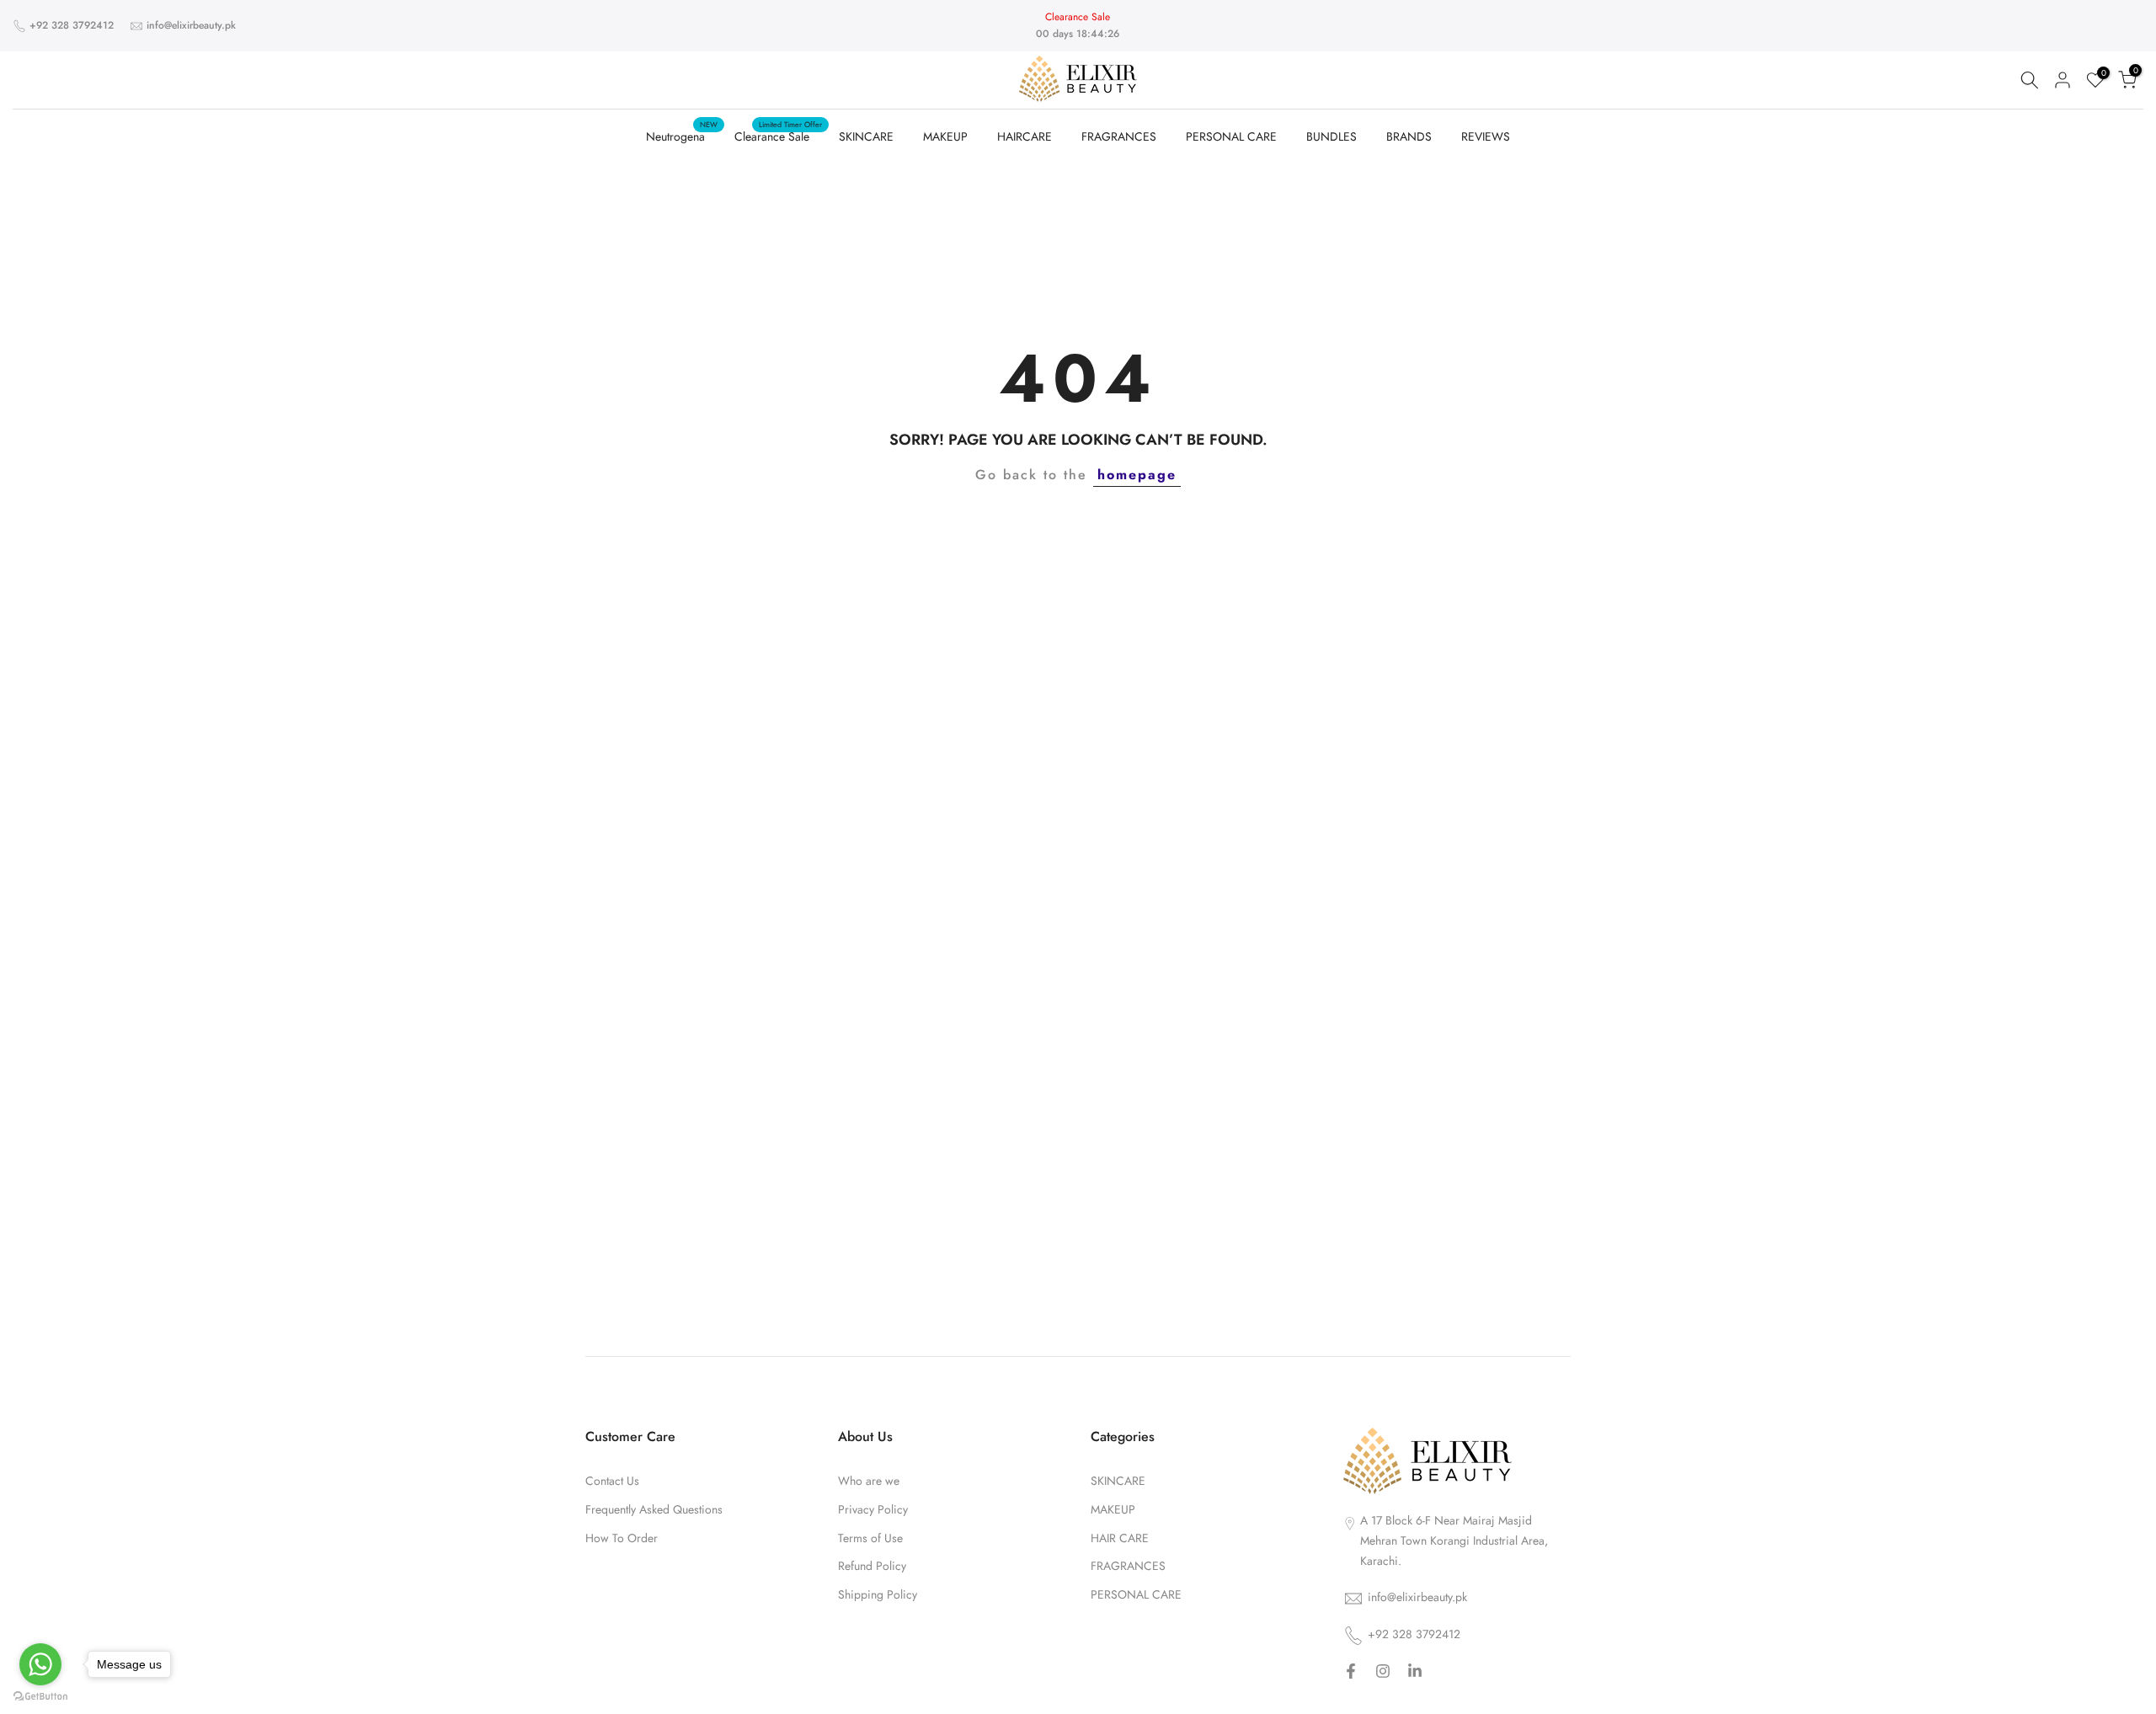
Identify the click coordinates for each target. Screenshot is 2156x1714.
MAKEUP (945, 136)
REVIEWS (1486, 136)
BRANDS (1409, 136)
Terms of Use (870, 1538)
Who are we (869, 1481)
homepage (1137, 475)
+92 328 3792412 (72, 25)
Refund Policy (872, 1567)
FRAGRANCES (1119, 136)
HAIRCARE (1025, 136)
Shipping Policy (878, 1595)
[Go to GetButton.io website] (40, 1697)
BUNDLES (1331, 136)
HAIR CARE (1120, 1538)
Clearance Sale (778, 136)
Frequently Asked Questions (654, 1510)
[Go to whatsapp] (40, 1664)
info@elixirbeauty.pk (191, 25)
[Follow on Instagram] (1383, 1673)
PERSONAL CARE (1231, 136)
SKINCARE (866, 136)
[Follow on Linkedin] (1415, 1673)
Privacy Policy (873, 1510)
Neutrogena (682, 136)
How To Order (622, 1538)
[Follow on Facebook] (1351, 1673)
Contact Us (612, 1481)
